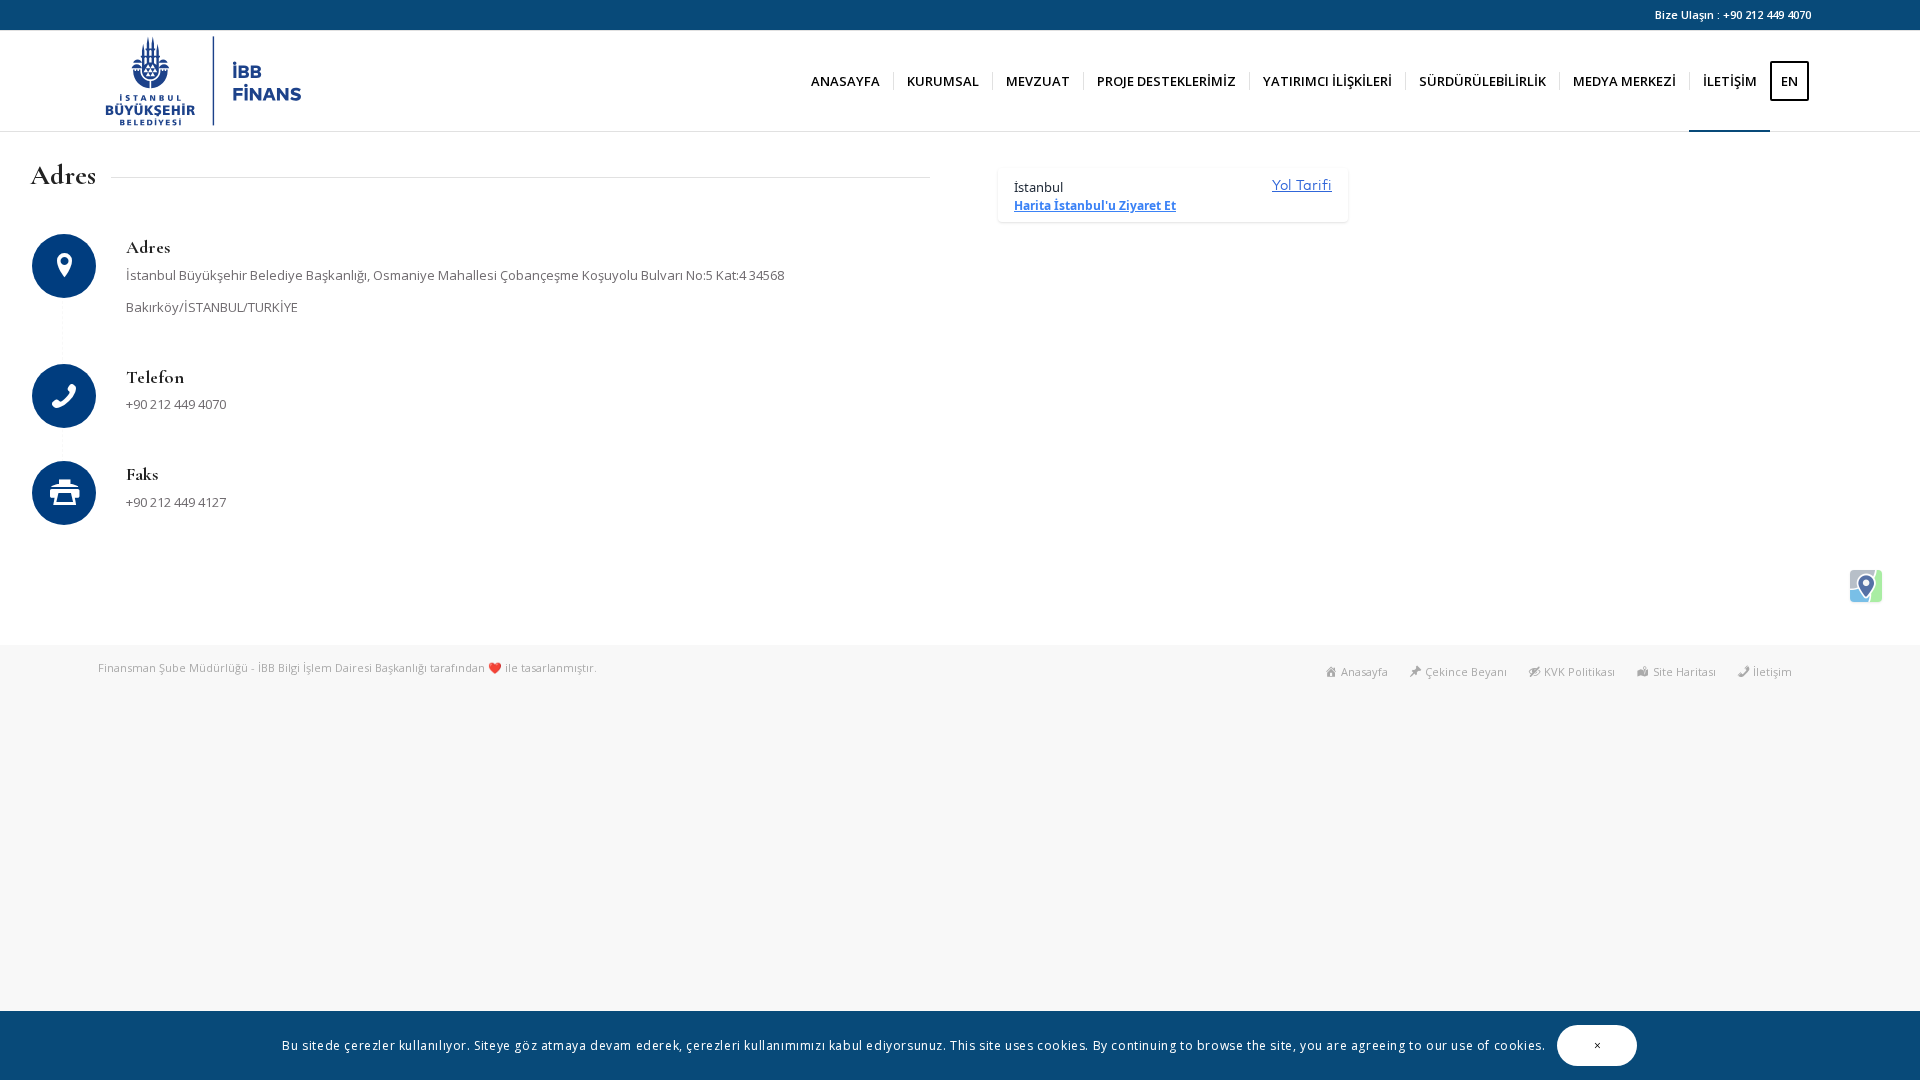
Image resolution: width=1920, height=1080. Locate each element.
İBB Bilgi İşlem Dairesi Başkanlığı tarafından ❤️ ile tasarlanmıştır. (427, 667)
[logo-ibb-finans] (206, 81)
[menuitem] (845, 81)
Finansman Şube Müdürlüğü (173, 667)
